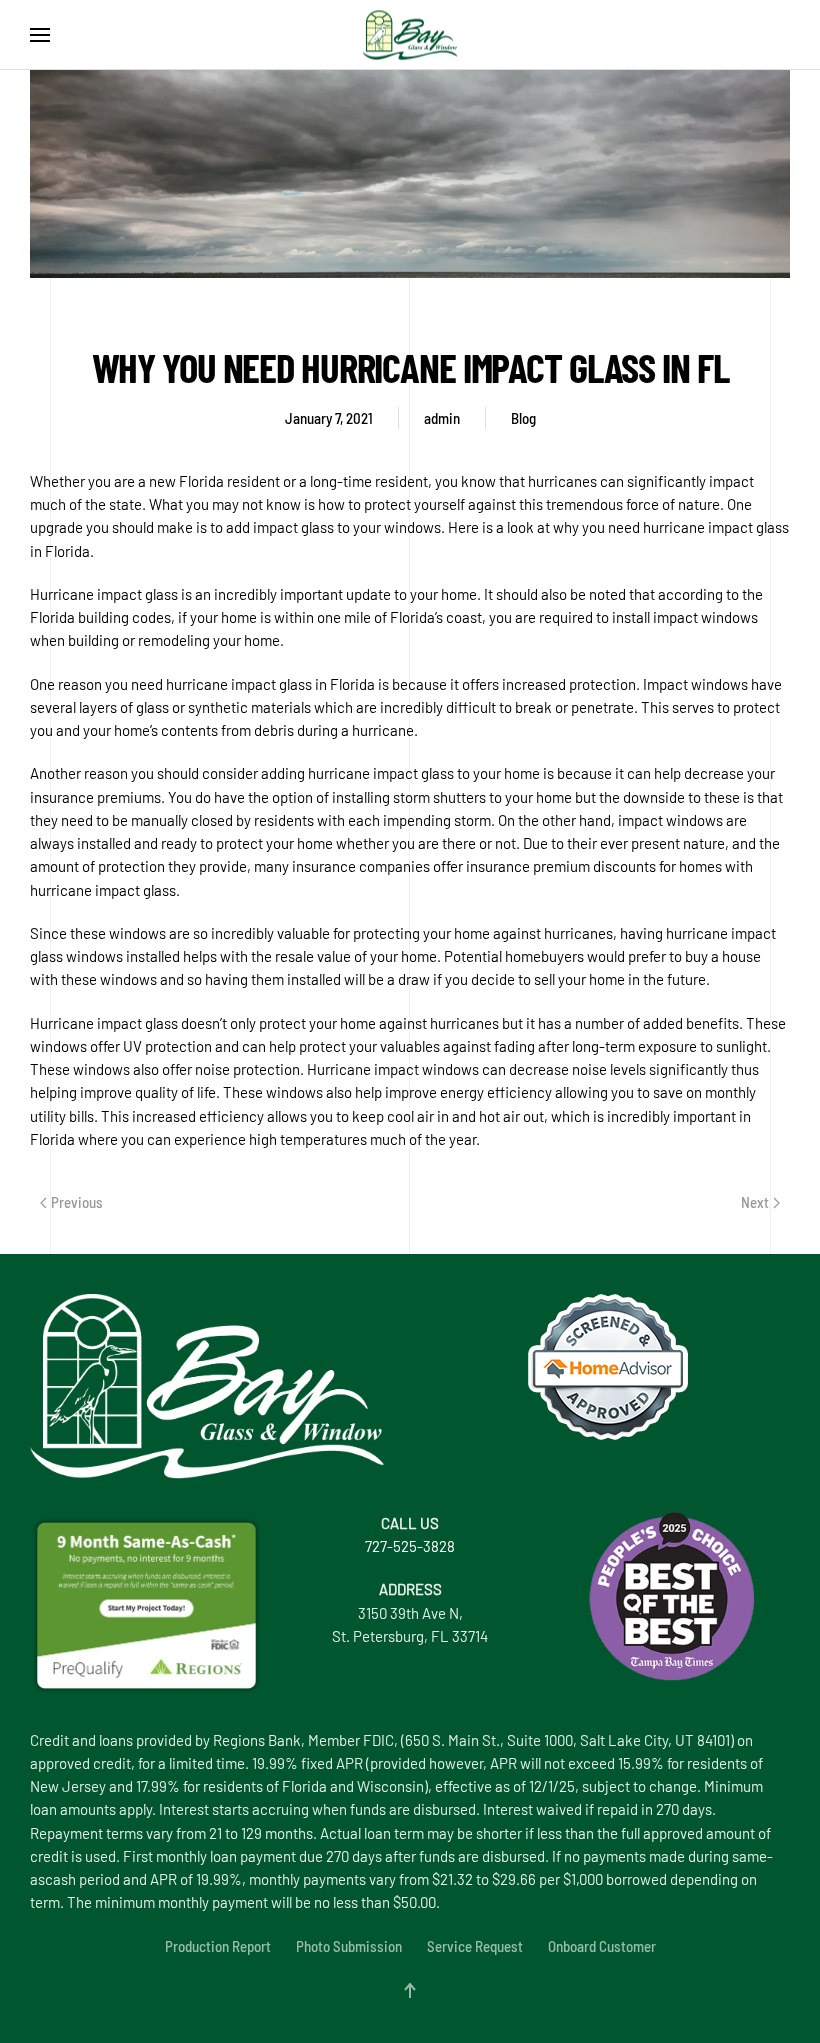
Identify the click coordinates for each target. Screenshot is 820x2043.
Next (755, 1202)
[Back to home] (410, 35)
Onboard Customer (602, 1946)
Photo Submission (349, 1946)
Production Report (218, 1946)
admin (442, 418)
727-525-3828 (410, 1546)
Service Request (475, 1946)
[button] (40, 35)
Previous (77, 1202)
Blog (523, 418)
